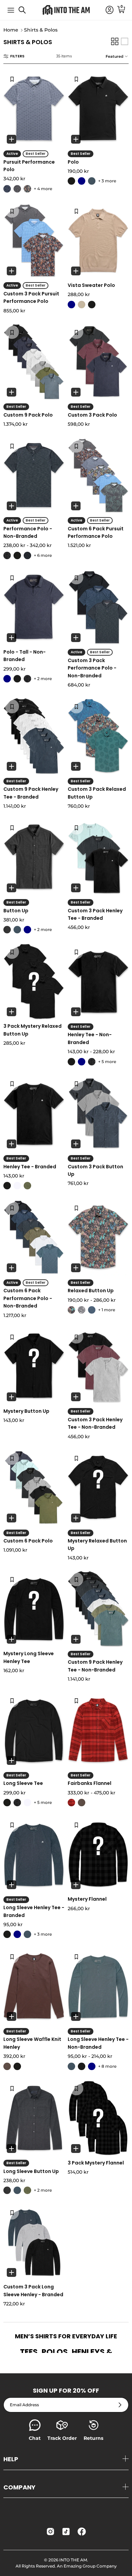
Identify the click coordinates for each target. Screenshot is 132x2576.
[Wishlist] (12, 79)
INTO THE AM (73, 2560)
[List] (125, 41)
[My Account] (106, 10)
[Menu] (11, 10)
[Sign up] (120, 2405)
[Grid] (115, 41)
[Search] (26, 13)
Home (11, 30)
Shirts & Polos (41, 30)
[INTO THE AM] (66, 10)
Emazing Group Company (90, 2566)
